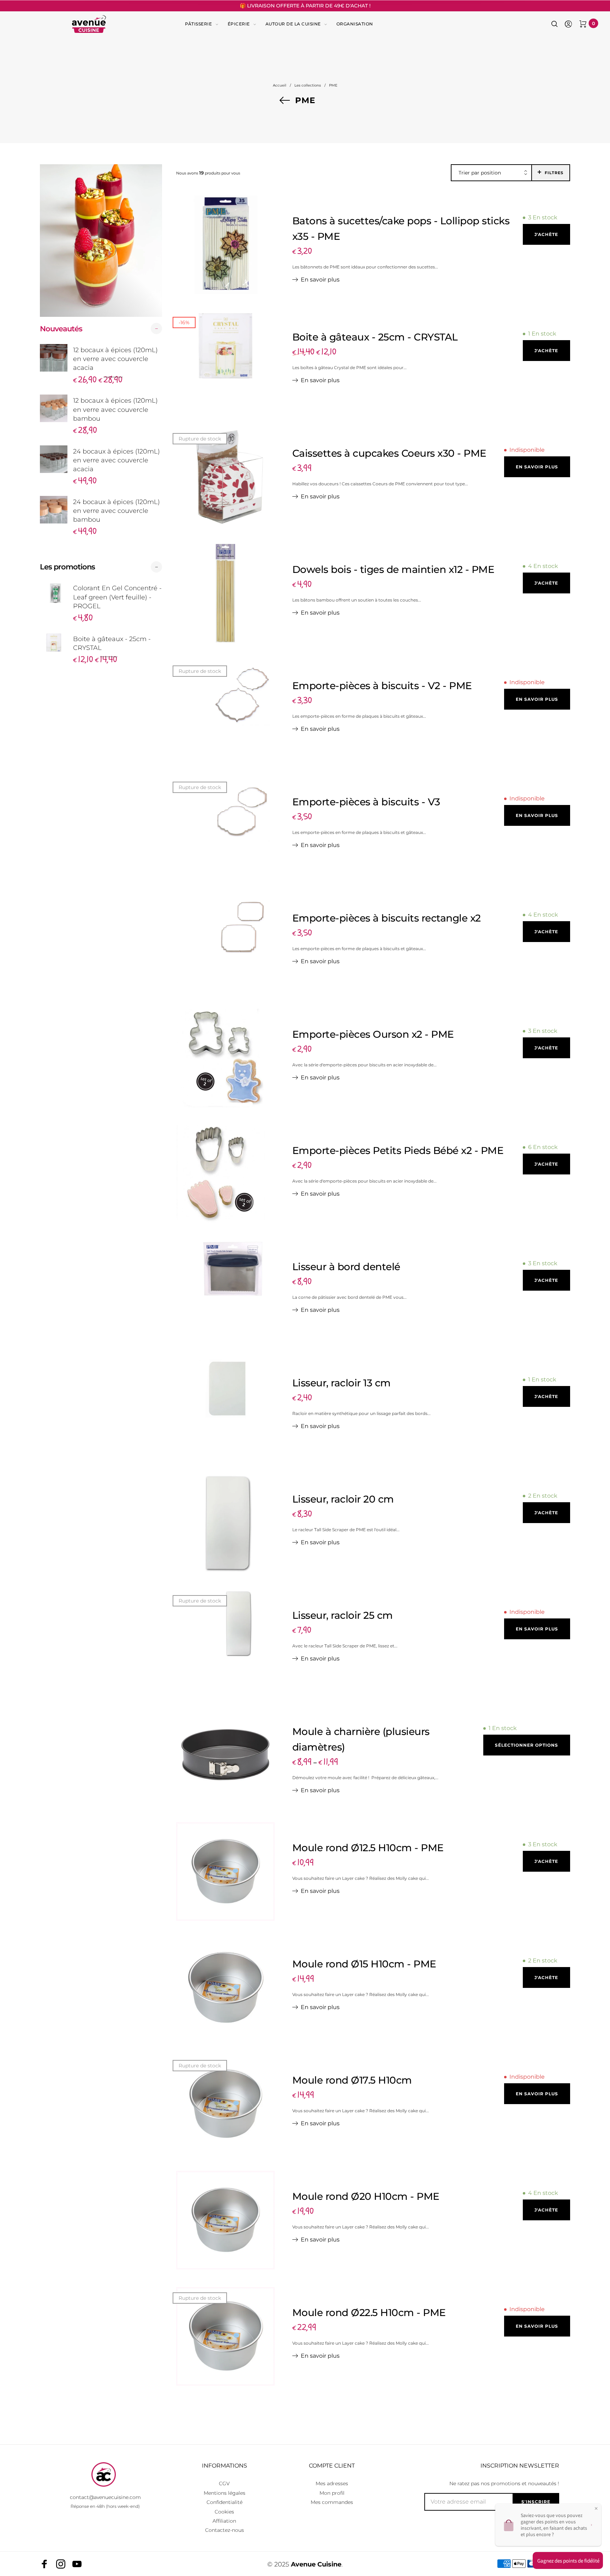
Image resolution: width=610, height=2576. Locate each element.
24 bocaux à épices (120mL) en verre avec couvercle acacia (116, 460)
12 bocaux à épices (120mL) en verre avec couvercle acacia (115, 359)
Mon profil (332, 2493)
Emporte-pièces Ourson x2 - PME (373, 1034)
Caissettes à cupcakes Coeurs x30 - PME (389, 453)
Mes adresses (332, 2483)
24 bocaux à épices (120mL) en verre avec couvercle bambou (116, 511)
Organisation (355, 24)
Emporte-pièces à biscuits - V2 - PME (382, 686)
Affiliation (224, 2521)
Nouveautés (61, 329)
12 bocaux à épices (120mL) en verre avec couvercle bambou (115, 409)
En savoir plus (320, 280)
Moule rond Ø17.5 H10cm (352, 2080)
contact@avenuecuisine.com (105, 2497)
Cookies (224, 2512)
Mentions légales (225, 2493)
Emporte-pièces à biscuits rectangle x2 (387, 918)
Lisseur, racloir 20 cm (343, 1499)
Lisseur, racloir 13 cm (342, 1383)
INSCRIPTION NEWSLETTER (520, 2466)
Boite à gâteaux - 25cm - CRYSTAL (112, 643)
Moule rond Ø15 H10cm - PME (364, 1964)
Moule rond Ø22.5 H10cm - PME (369, 2313)
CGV (224, 2483)
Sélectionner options (527, 1745)
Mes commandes (332, 2502)
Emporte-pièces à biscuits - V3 (366, 802)
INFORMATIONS (225, 2466)
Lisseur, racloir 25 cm (343, 1615)
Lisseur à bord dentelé (346, 1267)
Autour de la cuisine (293, 24)
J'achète (546, 234)
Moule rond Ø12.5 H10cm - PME (368, 1848)
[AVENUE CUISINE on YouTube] (77, 2564)
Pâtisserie (198, 24)
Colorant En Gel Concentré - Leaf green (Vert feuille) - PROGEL (117, 597)
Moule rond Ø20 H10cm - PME (366, 2196)
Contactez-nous (225, 2530)
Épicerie (239, 24)
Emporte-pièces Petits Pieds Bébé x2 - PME (398, 1150)
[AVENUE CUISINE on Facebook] (44, 2564)
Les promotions (67, 567)
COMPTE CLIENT (332, 2466)
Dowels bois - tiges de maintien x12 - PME (393, 569)
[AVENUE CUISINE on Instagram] (61, 2564)
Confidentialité (225, 2502)
